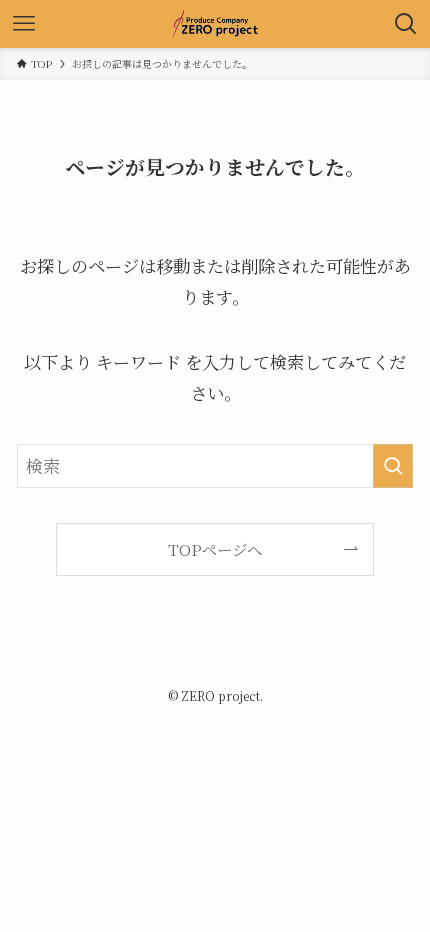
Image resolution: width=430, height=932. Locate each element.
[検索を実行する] (393, 466)
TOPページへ (215, 549)
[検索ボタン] (406, 24)
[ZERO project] (215, 24)
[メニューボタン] (24, 24)
